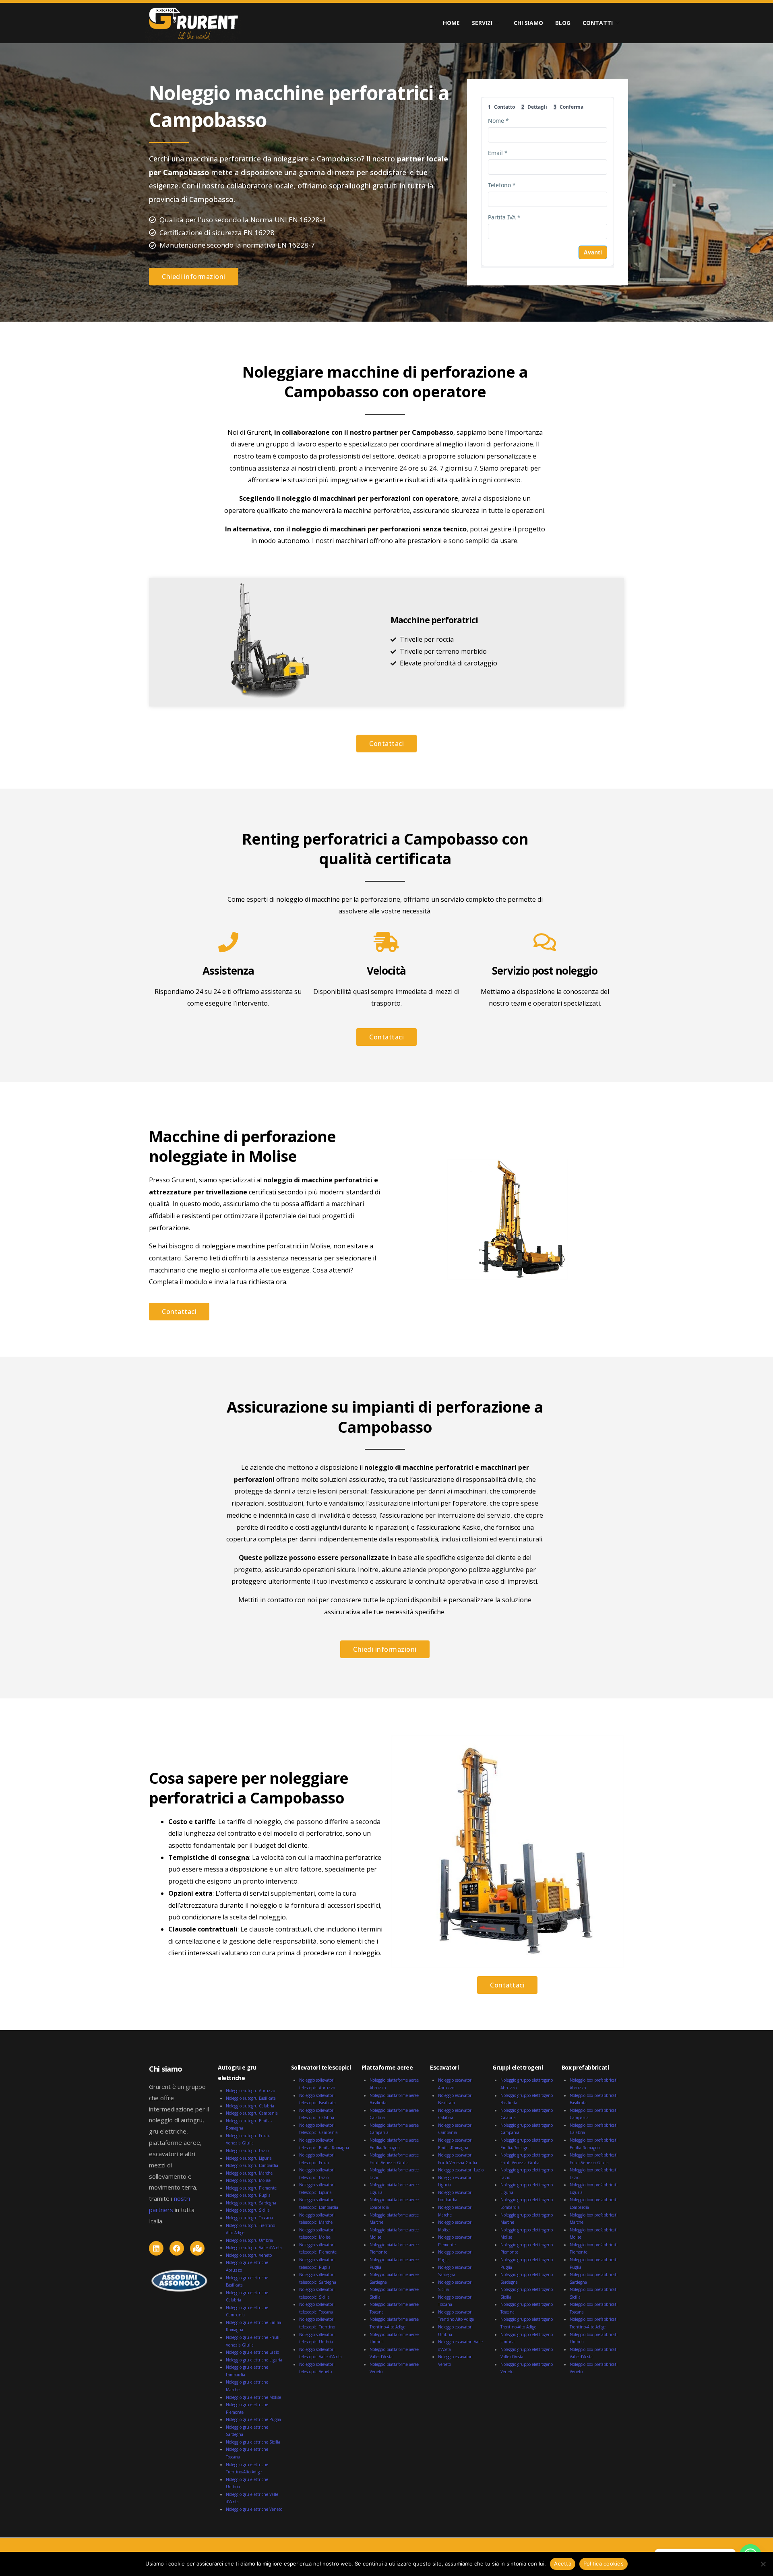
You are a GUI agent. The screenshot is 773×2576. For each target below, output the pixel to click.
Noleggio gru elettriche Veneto (254, 2509)
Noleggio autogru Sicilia (248, 2210)
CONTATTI (598, 23)
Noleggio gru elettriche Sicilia (253, 2442)
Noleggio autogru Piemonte (251, 2188)
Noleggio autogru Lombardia (252, 2165)
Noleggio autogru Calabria (250, 2106)
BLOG (563, 23)
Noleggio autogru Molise (248, 2180)
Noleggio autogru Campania (252, 2113)
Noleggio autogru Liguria (249, 2158)
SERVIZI (482, 23)
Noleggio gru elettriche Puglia (253, 2419)
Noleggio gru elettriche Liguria (254, 2360)
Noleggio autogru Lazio (247, 2150)
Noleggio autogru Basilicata (251, 2098)
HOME (451, 23)
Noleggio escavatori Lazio (461, 2170)
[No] (763, 2564)
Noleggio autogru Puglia (248, 2195)
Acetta (563, 2564)
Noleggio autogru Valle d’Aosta (254, 2248)
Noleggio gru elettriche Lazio (252, 2352)
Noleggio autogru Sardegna (251, 2203)
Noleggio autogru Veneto (249, 2255)
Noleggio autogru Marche (249, 2173)
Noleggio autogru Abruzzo (250, 2091)
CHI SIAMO (528, 23)
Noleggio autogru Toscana (249, 2218)
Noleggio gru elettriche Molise (253, 2397)
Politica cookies (604, 2564)
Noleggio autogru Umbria (249, 2240)
